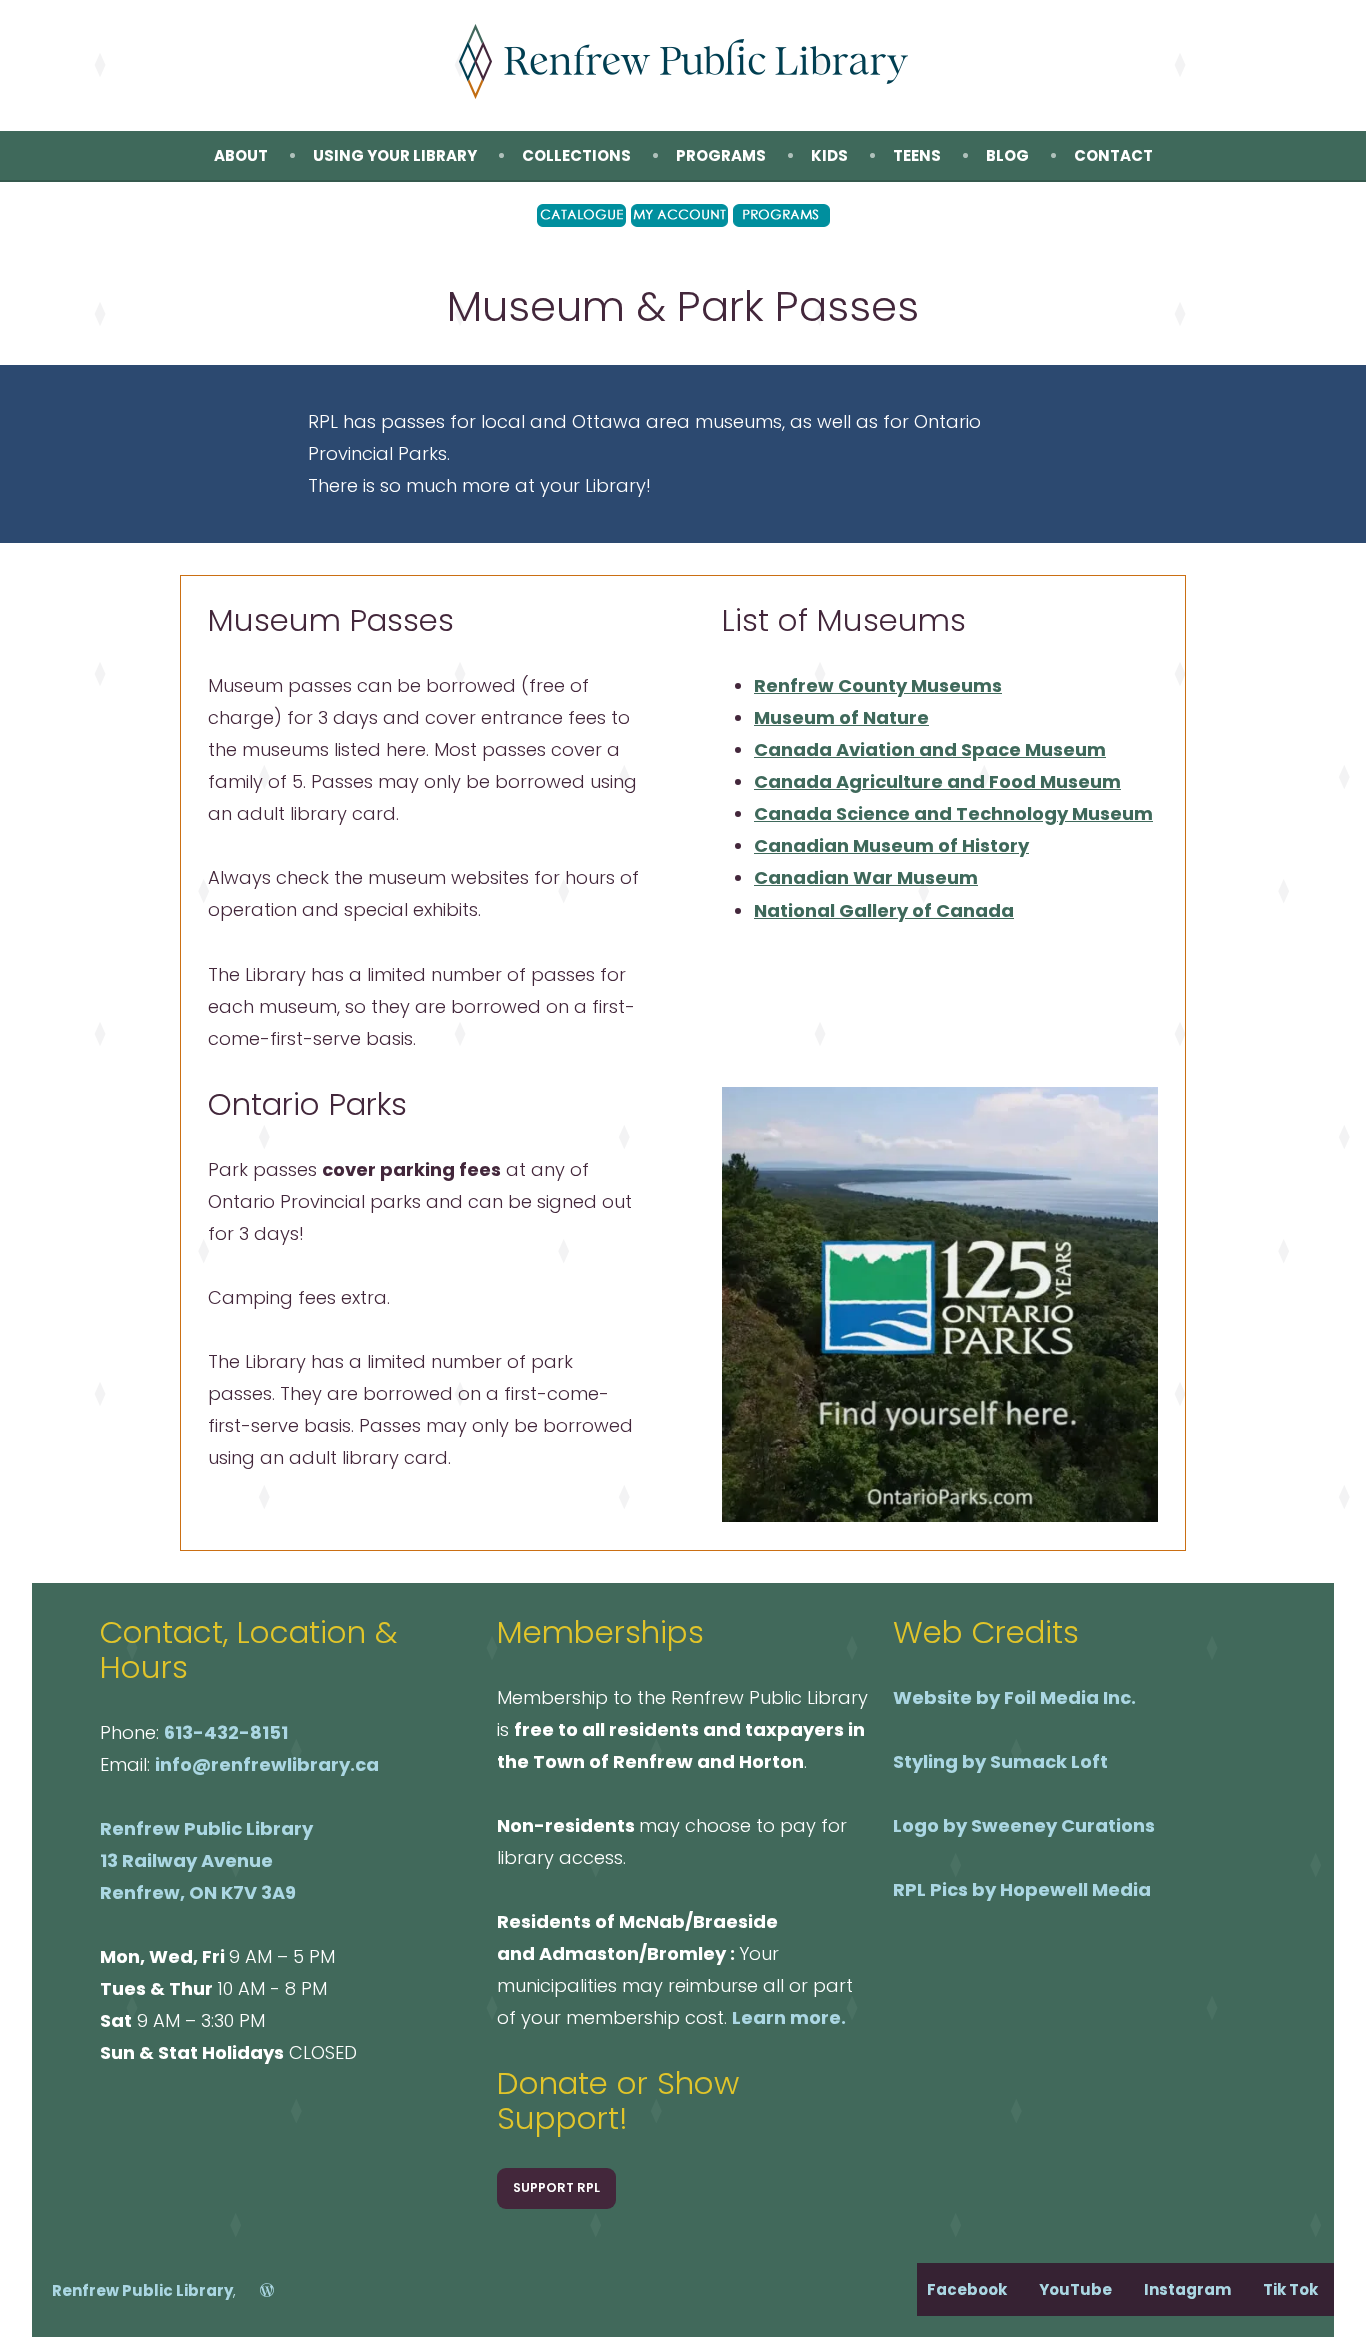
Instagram (1187, 2289)
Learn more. (789, 2017)
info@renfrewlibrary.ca (267, 1764)
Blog (1007, 155)
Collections (576, 155)
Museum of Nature (841, 717)
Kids (829, 155)
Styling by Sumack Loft (1000, 1761)
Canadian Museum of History (891, 845)
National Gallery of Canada (884, 910)
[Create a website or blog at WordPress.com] (257, 2290)
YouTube (1075, 2289)
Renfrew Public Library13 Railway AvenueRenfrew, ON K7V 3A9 (206, 1860)
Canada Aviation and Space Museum (930, 749)
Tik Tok (1290, 2289)
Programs (721, 155)
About (241, 155)
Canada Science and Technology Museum (953, 813)
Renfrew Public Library (142, 2290)
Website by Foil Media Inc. (1014, 1697)
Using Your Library (395, 155)
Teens (917, 155)
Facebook (967, 2289)
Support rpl (556, 2187)
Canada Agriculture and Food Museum (937, 781)
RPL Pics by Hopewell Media (1022, 1889)
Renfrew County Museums (878, 685)
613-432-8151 (226, 1732)
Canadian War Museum (866, 877)
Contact (1113, 155)
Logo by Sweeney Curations (1024, 1825)
